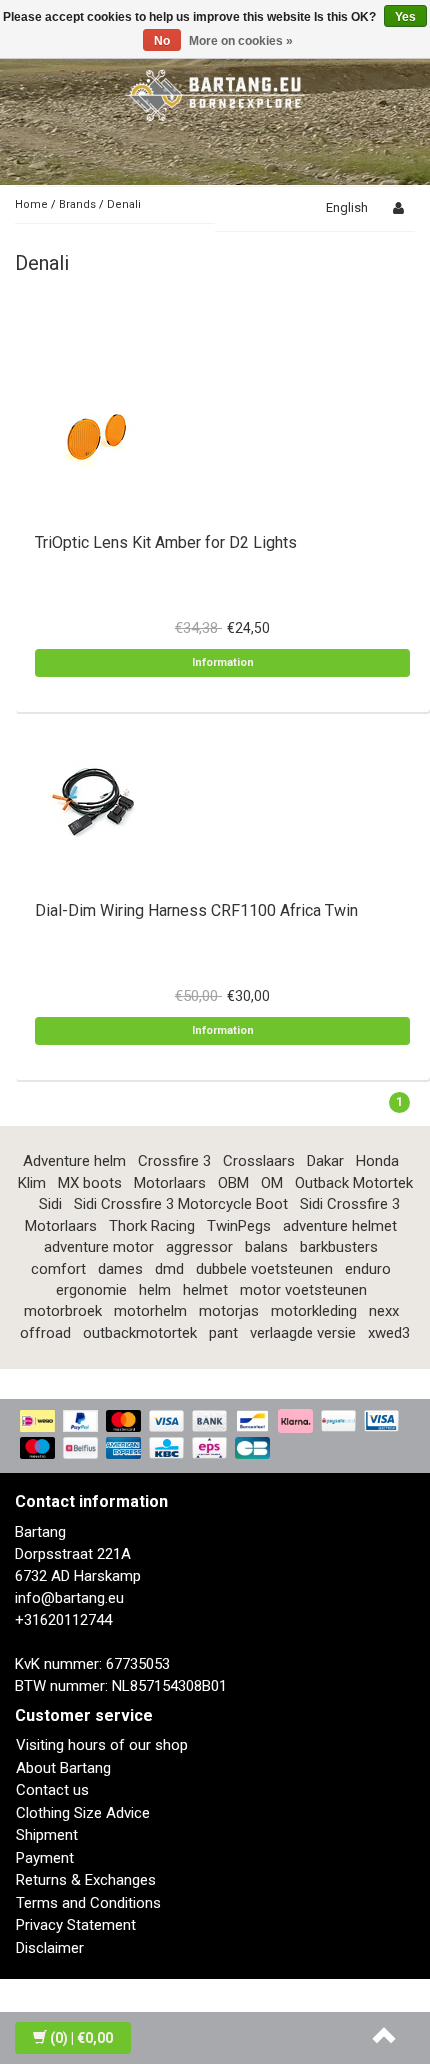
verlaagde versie (303, 1333)
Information (223, 662)
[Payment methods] (215, 1436)
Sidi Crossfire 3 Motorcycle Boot (181, 1204)
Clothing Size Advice (83, 1813)
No (162, 41)
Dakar (325, 1161)
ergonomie (91, 1290)
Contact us (52, 1790)
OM (272, 1183)
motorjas (229, 1311)
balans (266, 1247)
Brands (77, 204)
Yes (405, 17)
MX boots (90, 1183)
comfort (58, 1269)
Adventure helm (74, 1161)
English (347, 207)
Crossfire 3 (174, 1161)
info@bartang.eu (69, 1598)
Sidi (50, 1204)
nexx (384, 1311)
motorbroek (63, 1311)
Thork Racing (152, 1226)
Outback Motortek (354, 1183)
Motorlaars (170, 1183)
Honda (377, 1161)
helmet (205, 1290)
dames (120, 1269)
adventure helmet (340, 1226)
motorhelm (150, 1311)
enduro (368, 1269)
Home (31, 204)
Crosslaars (259, 1161)
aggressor (199, 1247)
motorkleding (314, 1311)
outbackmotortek (140, 1333)
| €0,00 (81, 2038)
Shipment (47, 1835)
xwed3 (389, 1333)
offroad (45, 1333)
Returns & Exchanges (86, 1880)
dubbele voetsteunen (264, 1269)
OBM (233, 1183)
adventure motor (99, 1247)
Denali (124, 204)
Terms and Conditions (88, 1903)
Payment (45, 1858)
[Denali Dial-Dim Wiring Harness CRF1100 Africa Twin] (95, 801)
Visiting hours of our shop (102, 1745)
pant (223, 1333)
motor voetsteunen (303, 1290)
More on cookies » (241, 41)
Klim (32, 1183)
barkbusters (339, 1247)
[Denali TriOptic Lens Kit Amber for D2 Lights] (95, 433)
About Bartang (63, 1768)
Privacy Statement (76, 1925)
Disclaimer (50, 1948)
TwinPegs (239, 1226)
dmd (169, 1269)
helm (155, 1290)
